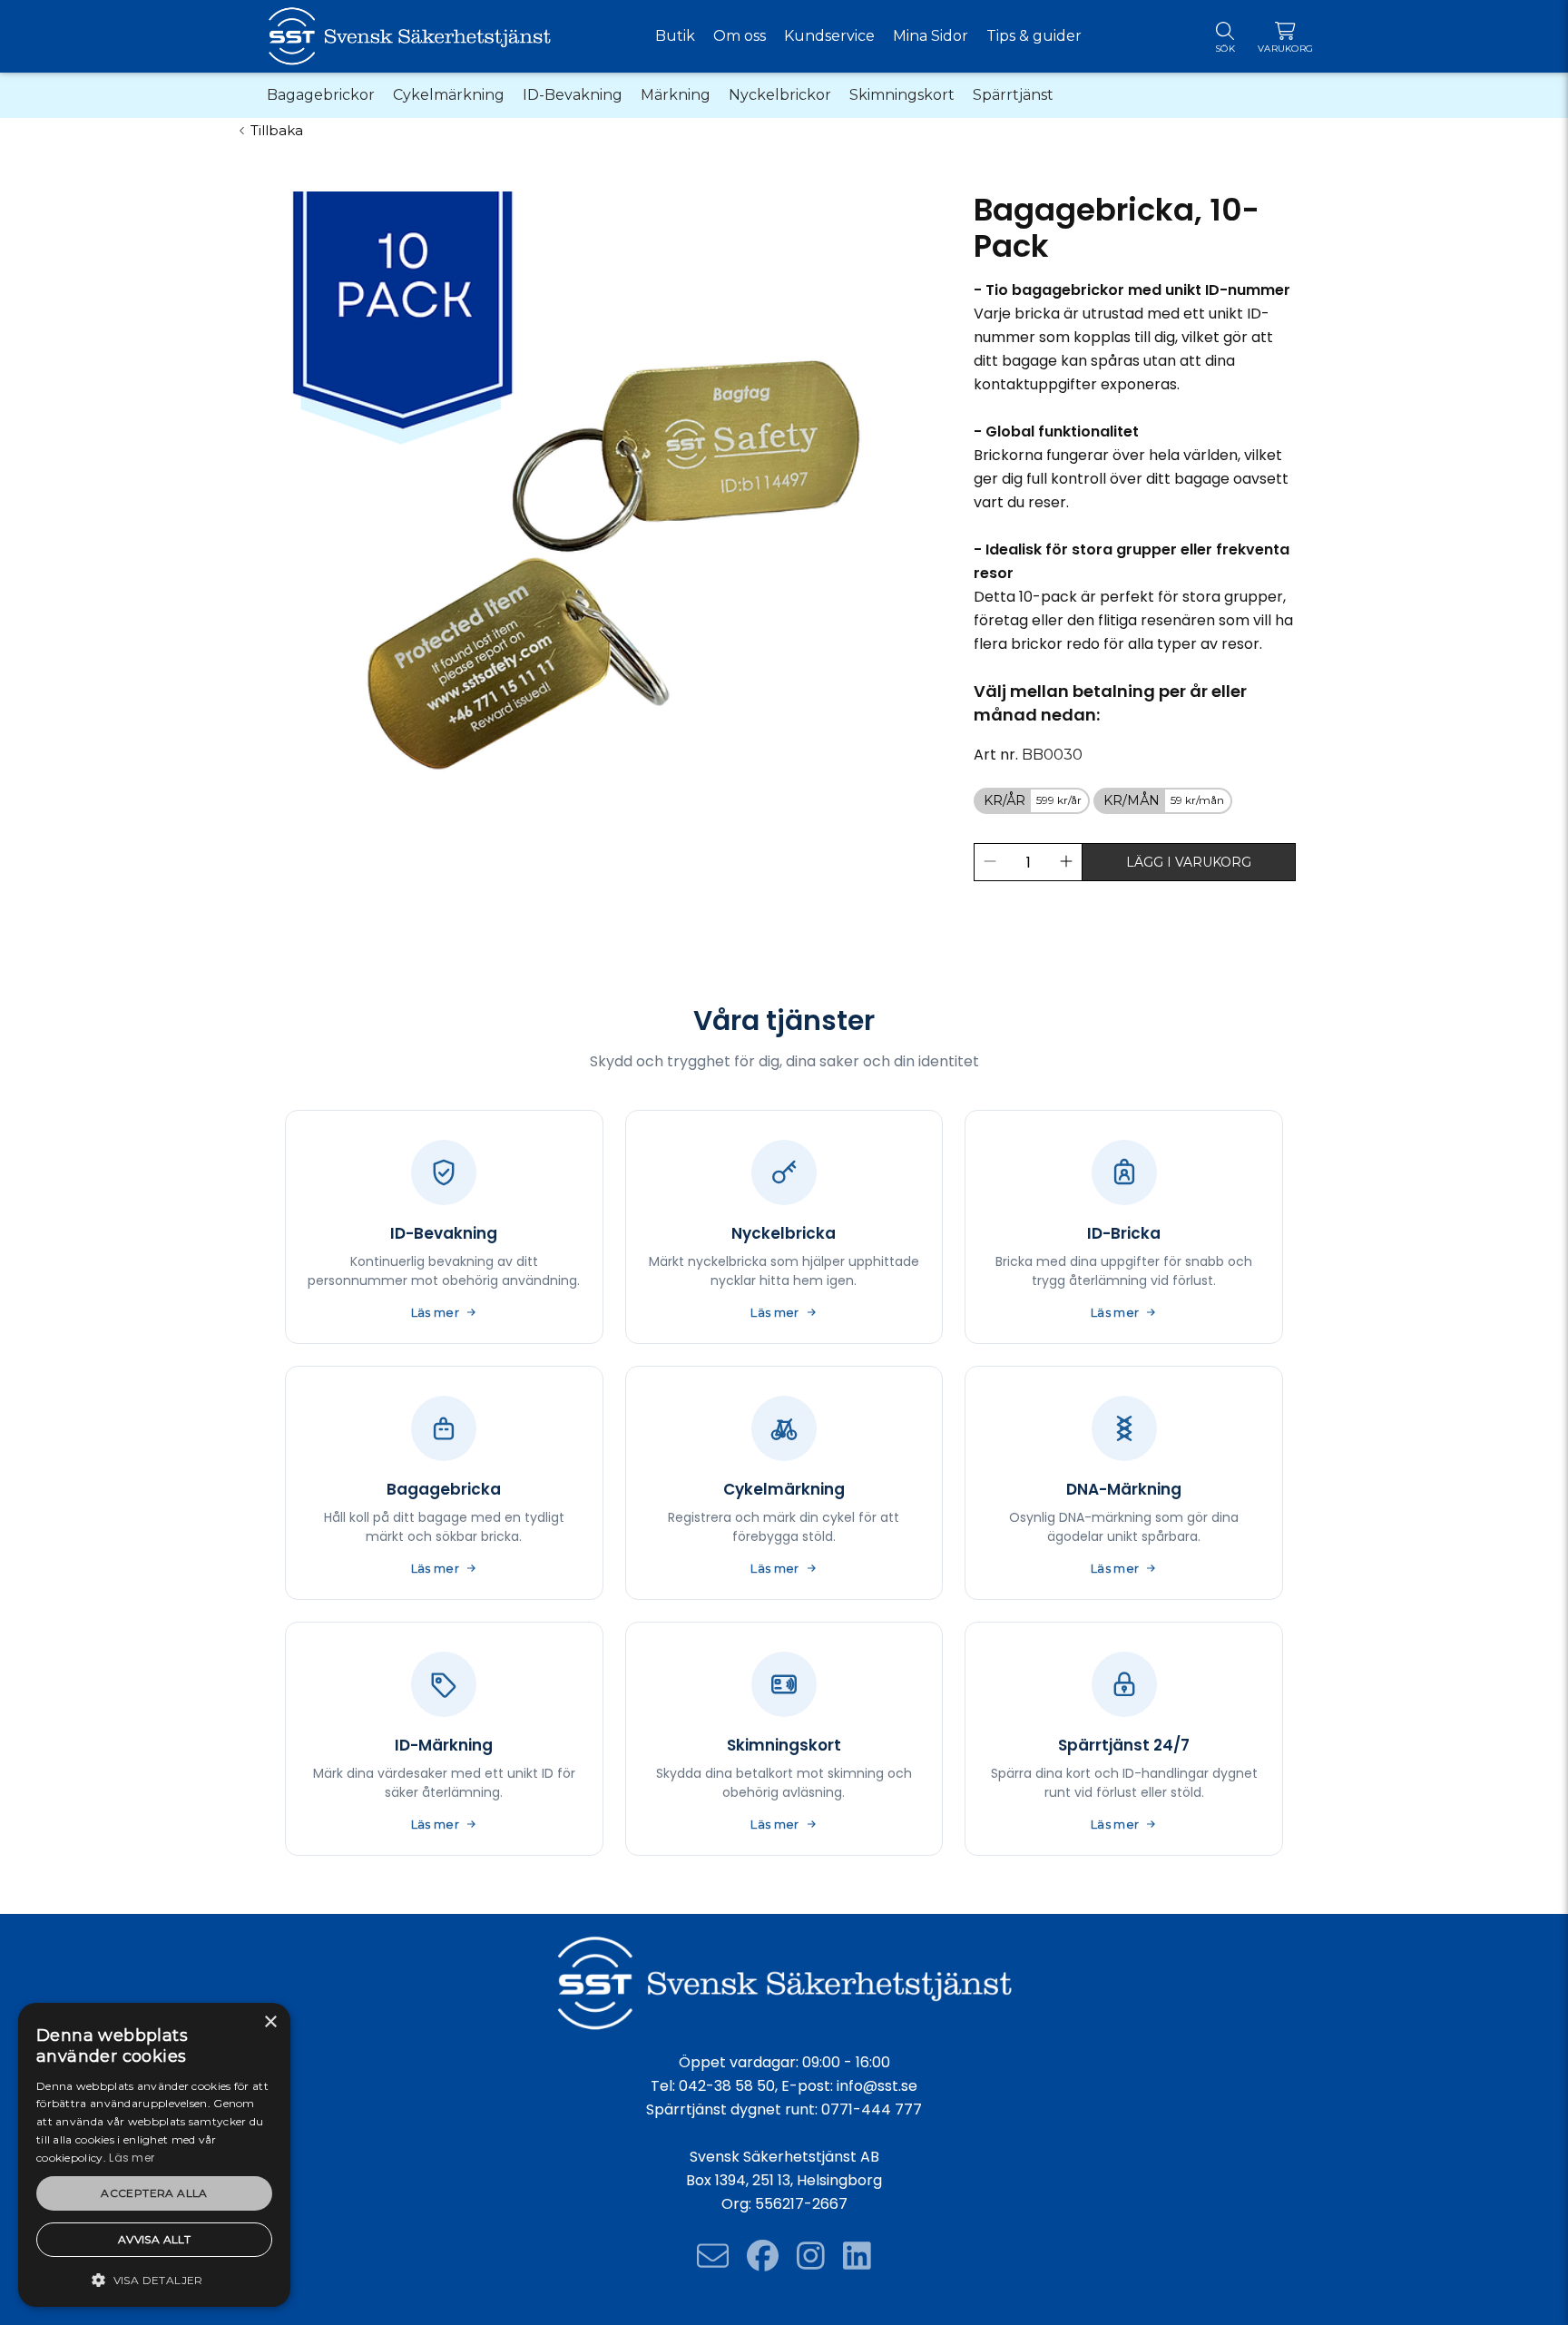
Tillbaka (277, 130)
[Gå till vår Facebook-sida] (763, 2256)
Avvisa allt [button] (154, 2239)
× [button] (270, 2022)
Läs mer (132, 2158)
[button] (154, 2279)
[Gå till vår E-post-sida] (713, 2256)
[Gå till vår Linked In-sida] (857, 2256)
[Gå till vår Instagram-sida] (811, 2256)
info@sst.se (877, 2086)
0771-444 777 (872, 2109)
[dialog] (154, 2155)
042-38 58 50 (727, 2086)
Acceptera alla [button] (154, 2193)
